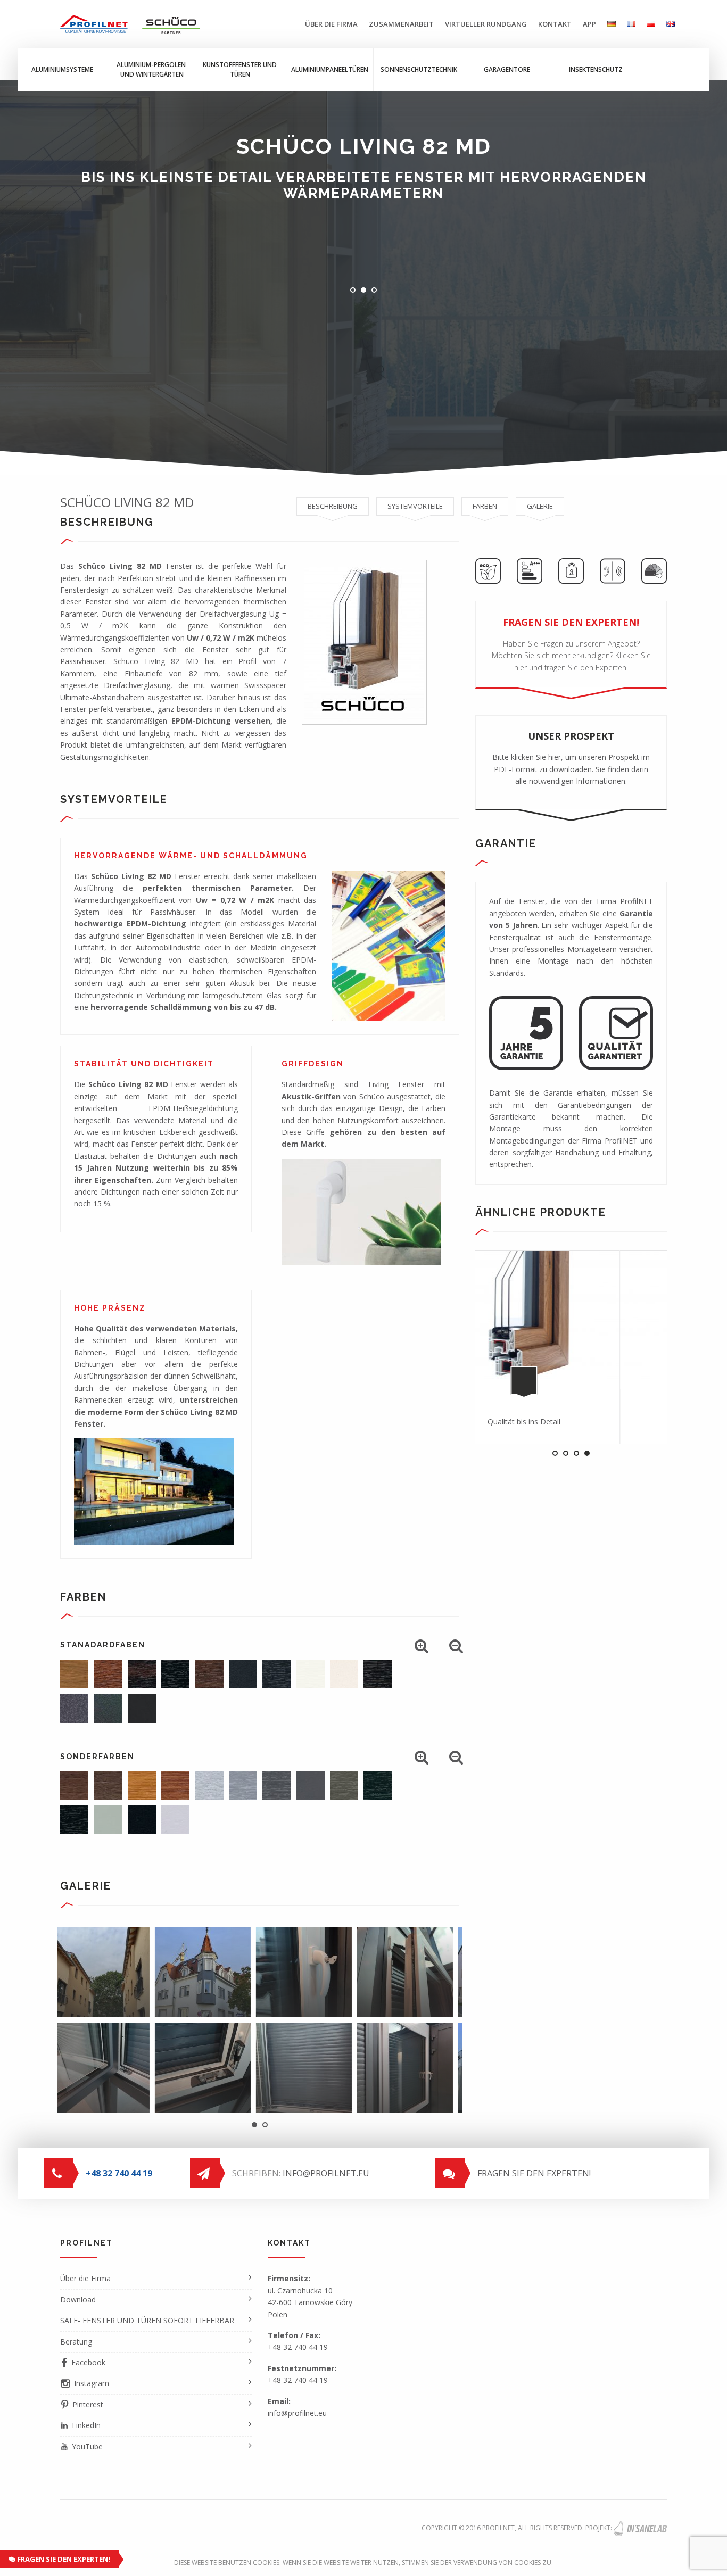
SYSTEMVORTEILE (415, 506)
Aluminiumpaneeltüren (330, 69)
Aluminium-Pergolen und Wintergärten (151, 69)
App (589, 24)
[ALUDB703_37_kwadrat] (74, 1708)
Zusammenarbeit (401, 24)
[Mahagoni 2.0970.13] (142, 1674)
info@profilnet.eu (326, 2173)
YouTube (87, 2446)
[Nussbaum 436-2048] (209, 1674)
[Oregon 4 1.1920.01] (142, 1786)
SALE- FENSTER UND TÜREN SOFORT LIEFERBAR (147, 2320)
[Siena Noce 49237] (108, 1786)
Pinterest (88, 2404)
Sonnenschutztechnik (419, 69)
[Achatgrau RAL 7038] (108, 1820)
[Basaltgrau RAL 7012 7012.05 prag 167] (276, 1786)
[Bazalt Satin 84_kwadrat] (108, 1708)
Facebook (88, 2362)
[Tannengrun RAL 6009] (74, 1820)
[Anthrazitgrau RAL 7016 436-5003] (276, 1674)
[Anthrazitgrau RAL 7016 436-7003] (243, 1674)
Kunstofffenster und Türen (240, 69)
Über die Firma (331, 24)
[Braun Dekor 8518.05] (175, 1674)
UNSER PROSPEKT (571, 758)
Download (78, 2300)
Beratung (76, 2342)
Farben (485, 506)
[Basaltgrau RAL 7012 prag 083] (310, 1786)
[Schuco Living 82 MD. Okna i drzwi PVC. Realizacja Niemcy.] (146, 1972)
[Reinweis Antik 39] (310, 1674)
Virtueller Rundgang (486, 24)
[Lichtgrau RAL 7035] (175, 1820)
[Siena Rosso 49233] (74, 1786)
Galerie (540, 506)
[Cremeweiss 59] (344, 1674)
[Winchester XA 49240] (74, 1674)
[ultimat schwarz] (142, 1708)
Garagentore (507, 69)
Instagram (92, 2383)
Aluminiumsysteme (62, 69)
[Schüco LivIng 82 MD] (349, 2068)
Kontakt (555, 24)
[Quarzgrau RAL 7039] (344, 1786)
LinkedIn (86, 2425)
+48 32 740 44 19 (298, 2347)
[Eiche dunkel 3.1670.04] (378, 1674)
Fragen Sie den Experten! (63, 2559)
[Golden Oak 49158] (108, 1674)
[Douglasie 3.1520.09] (175, 1786)
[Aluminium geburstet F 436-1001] (209, 1786)
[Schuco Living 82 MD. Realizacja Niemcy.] (146, 2068)
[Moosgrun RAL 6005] (378, 1786)
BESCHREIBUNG (333, 506)
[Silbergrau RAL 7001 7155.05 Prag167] (243, 1786)
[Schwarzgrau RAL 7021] (142, 1820)
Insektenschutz (596, 69)
